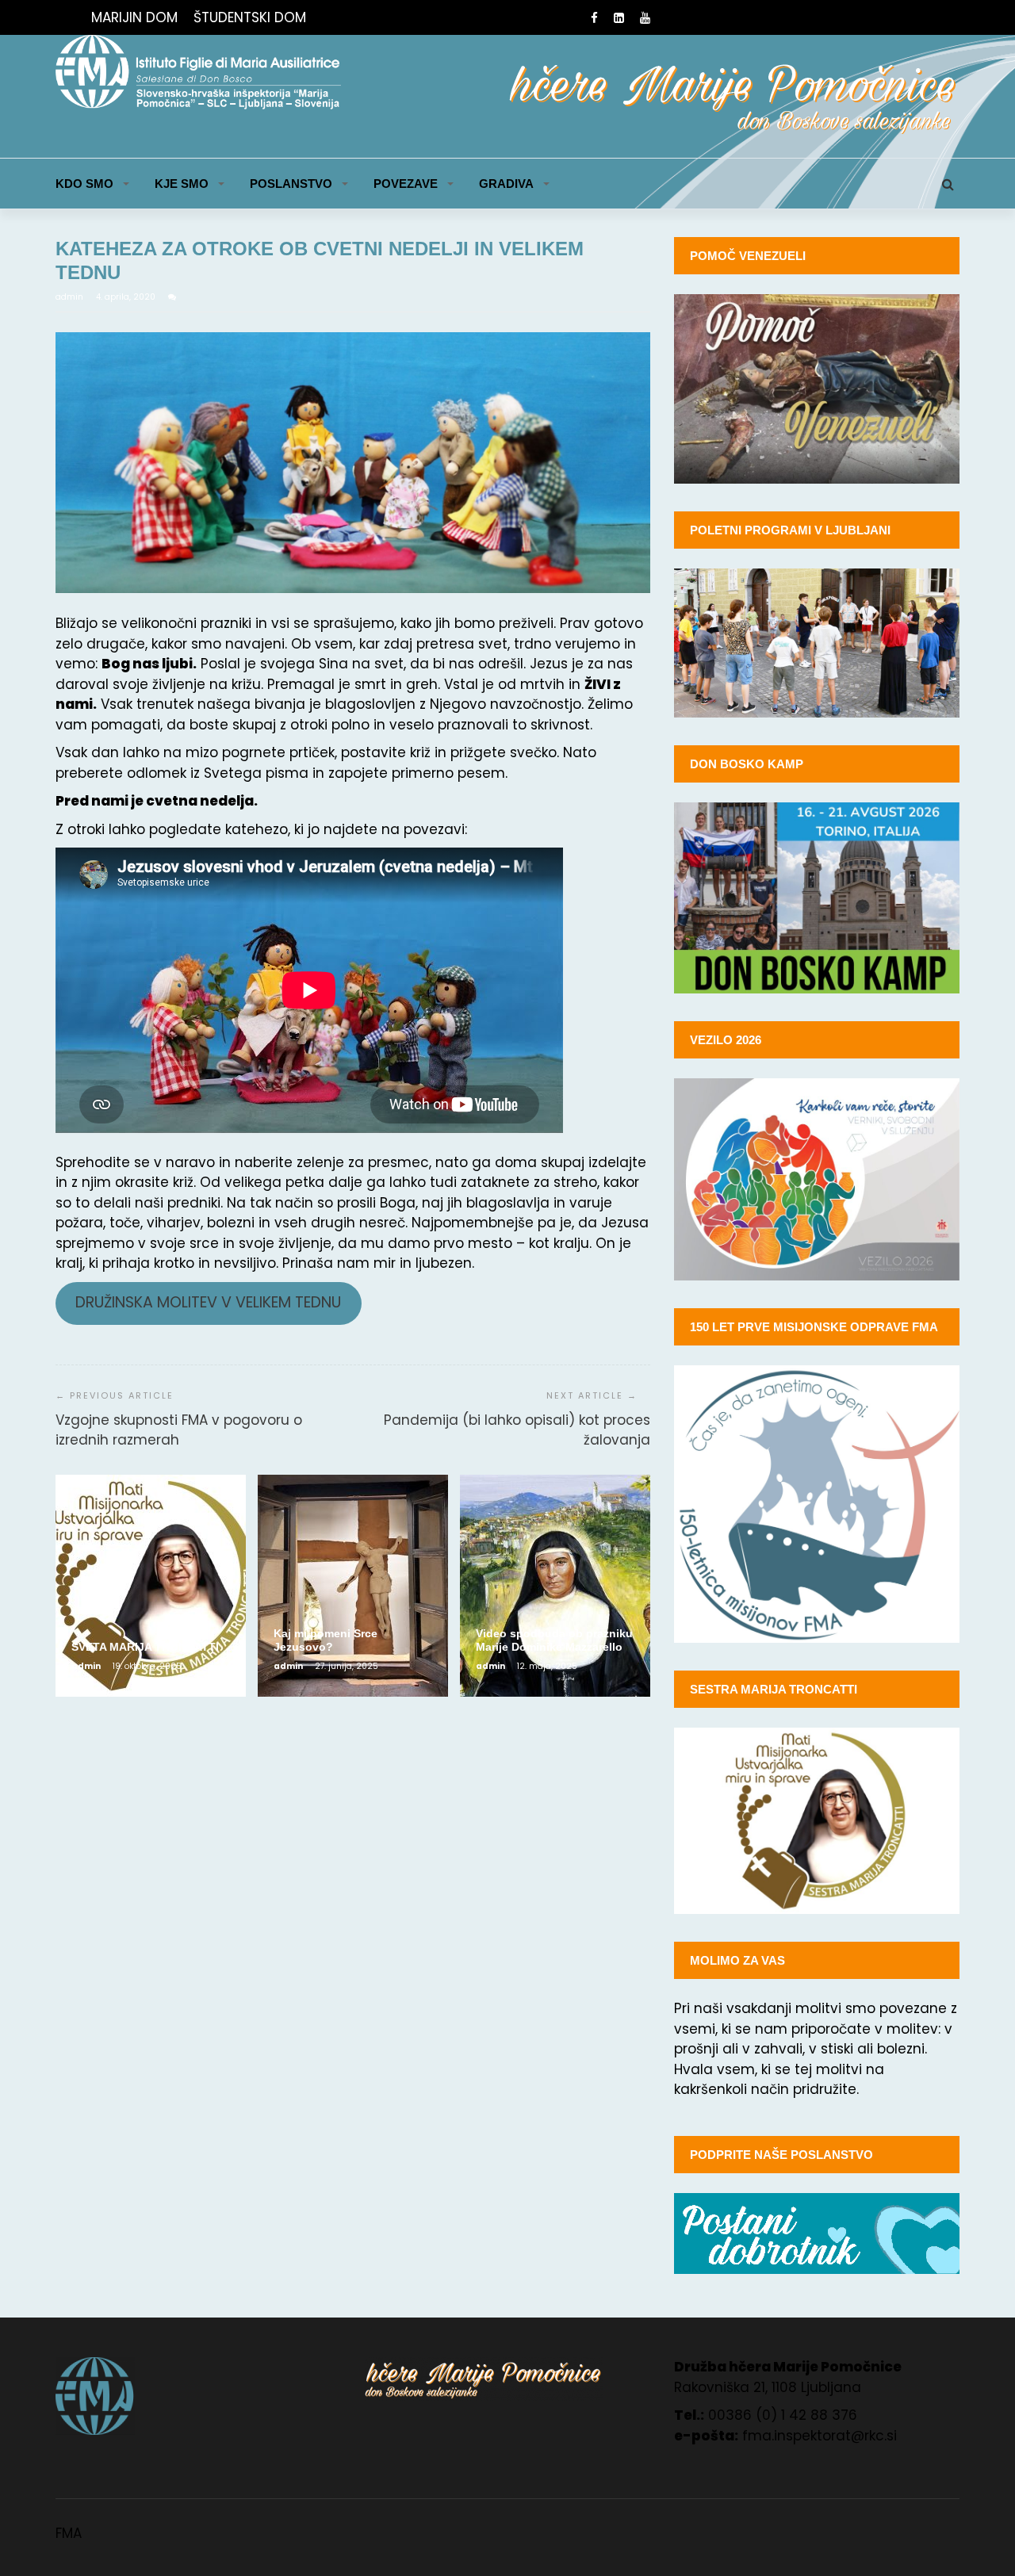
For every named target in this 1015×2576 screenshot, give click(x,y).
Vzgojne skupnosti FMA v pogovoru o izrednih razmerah (179, 1430)
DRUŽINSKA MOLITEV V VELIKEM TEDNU (208, 1302)
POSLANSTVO (291, 184)
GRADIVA (506, 184)
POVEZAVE (406, 184)
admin (71, 297)
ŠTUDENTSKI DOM (250, 17)
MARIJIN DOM (134, 17)
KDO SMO (84, 184)
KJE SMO (182, 184)
